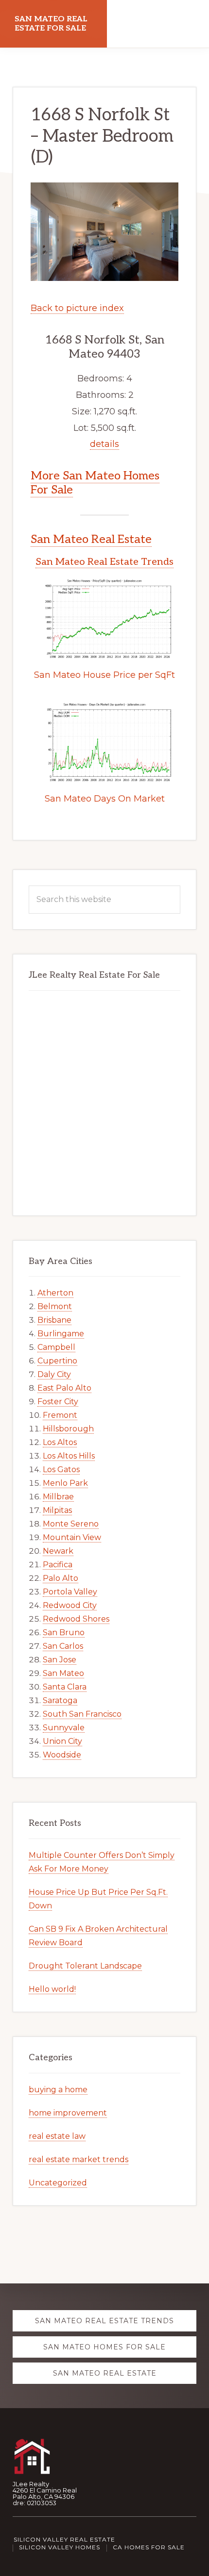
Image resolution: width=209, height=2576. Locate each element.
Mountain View (72, 1537)
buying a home (58, 2090)
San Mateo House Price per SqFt (104, 675)
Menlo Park (65, 1483)
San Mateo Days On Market (105, 799)
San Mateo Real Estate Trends (104, 562)
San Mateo (63, 1673)
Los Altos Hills (69, 1456)
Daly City (54, 1374)
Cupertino (57, 1361)
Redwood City (70, 1605)
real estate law (57, 2136)
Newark (58, 1551)
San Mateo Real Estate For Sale (51, 24)
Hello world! (52, 1989)
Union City (62, 1741)
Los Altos (60, 1442)
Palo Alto (61, 1578)
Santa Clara (65, 1687)
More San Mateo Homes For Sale (95, 483)
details (104, 444)
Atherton (55, 1293)
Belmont (55, 1306)
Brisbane (54, 1320)
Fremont (60, 1415)
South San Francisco (82, 1714)
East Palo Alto (64, 1388)
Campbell (56, 1347)
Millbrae (58, 1497)
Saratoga (60, 1700)
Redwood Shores (76, 1619)
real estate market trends (78, 2159)
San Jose (60, 1660)
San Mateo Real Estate (91, 539)
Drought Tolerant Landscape (85, 1966)
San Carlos (63, 1646)
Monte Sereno (71, 1524)
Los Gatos (61, 1469)
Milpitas (57, 1510)
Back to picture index (77, 308)
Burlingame (61, 1334)
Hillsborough (68, 1429)
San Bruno (64, 1633)
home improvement (68, 2113)
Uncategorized (58, 2183)
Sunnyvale (64, 1728)
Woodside (62, 1755)
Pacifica (58, 1565)
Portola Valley (70, 1592)
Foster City (58, 1402)
